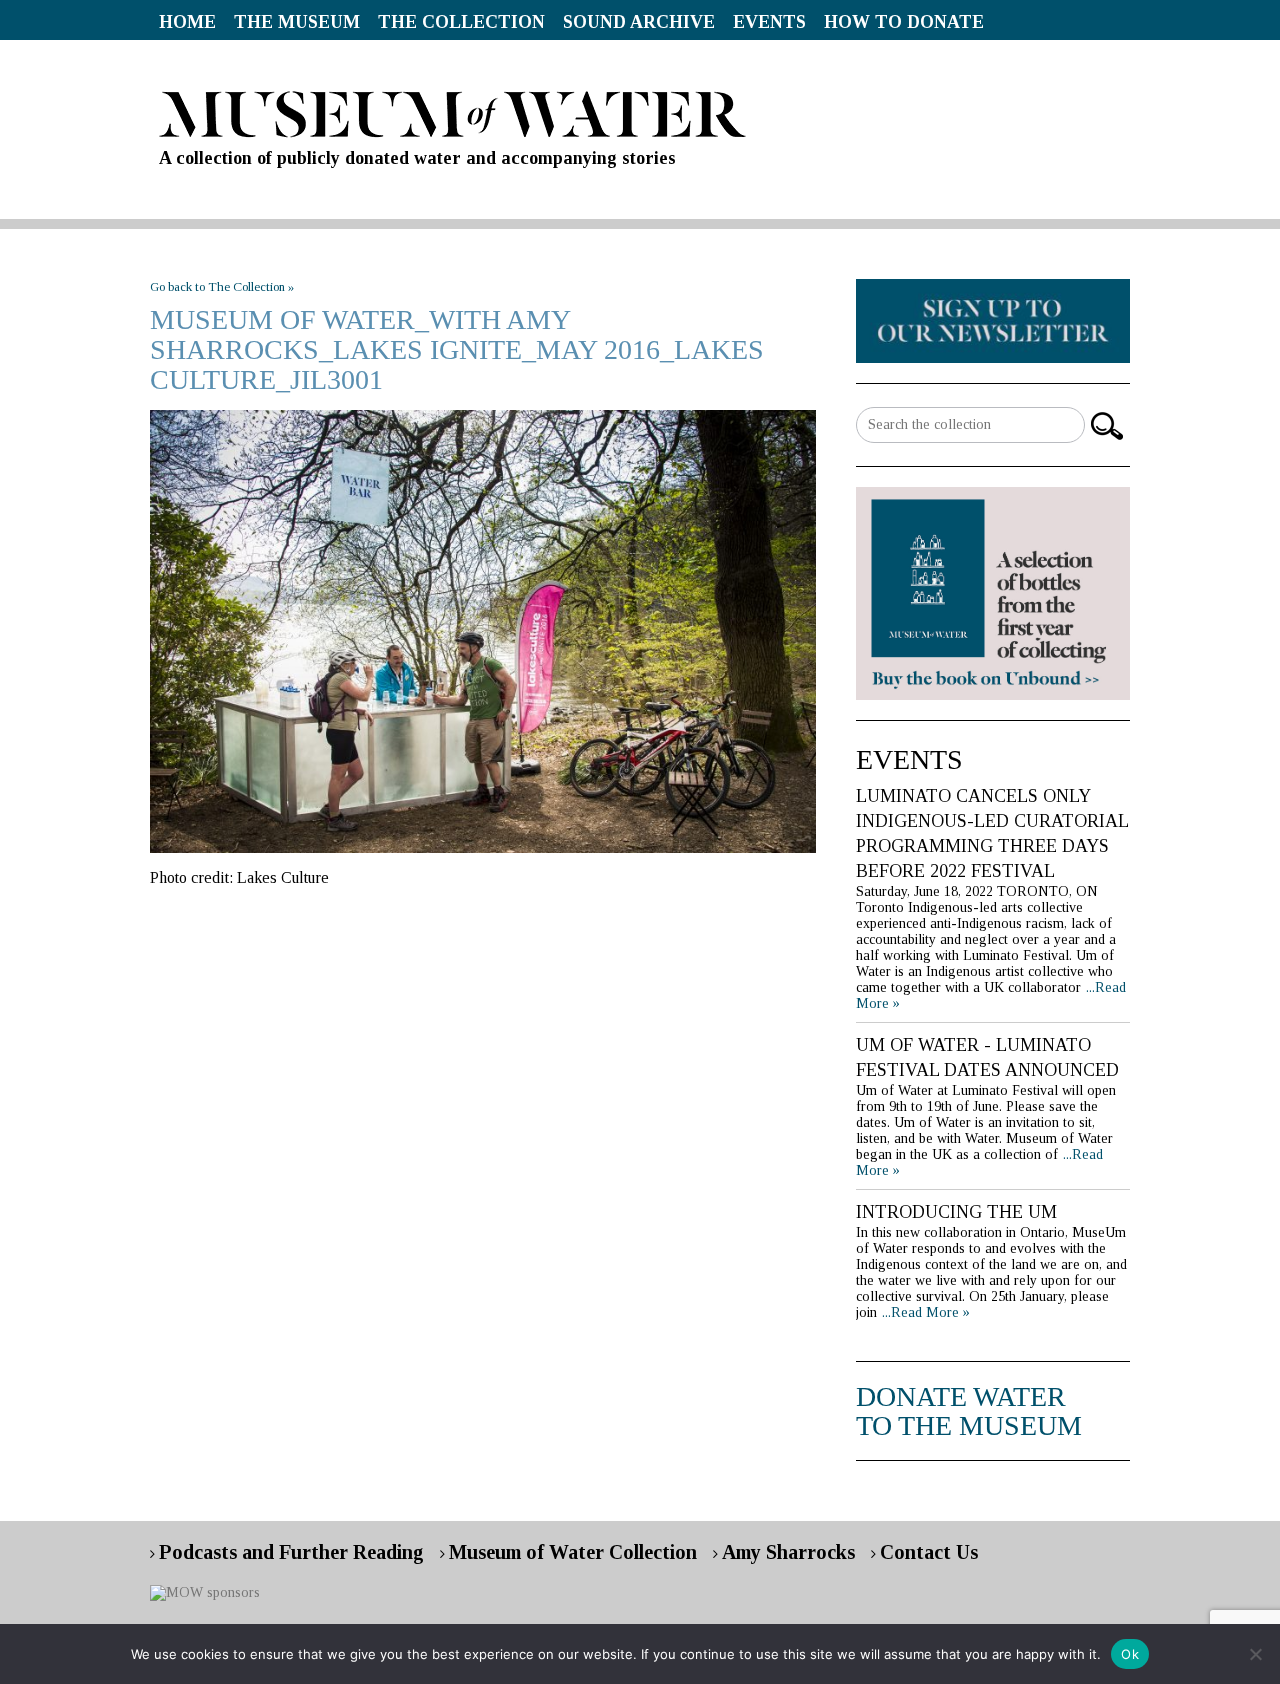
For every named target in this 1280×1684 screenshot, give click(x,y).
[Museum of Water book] (993, 319)
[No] (1255, 1654)
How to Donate (904, 22)
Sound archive (639, 22)
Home (187, 22)
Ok (1130, 1654)
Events (769, 22)
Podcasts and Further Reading (291, 1552)
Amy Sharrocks (788, 1552)
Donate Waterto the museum (969, 1411)
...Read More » (926, 1312)
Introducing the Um (956, 1212)
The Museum (297, 22)
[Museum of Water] (640, 114)
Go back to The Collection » (222, 286)
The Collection (461, 22)
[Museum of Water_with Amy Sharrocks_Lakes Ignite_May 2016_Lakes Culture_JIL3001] (483, 631)
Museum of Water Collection (573, 1552)
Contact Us (929, 1552)
